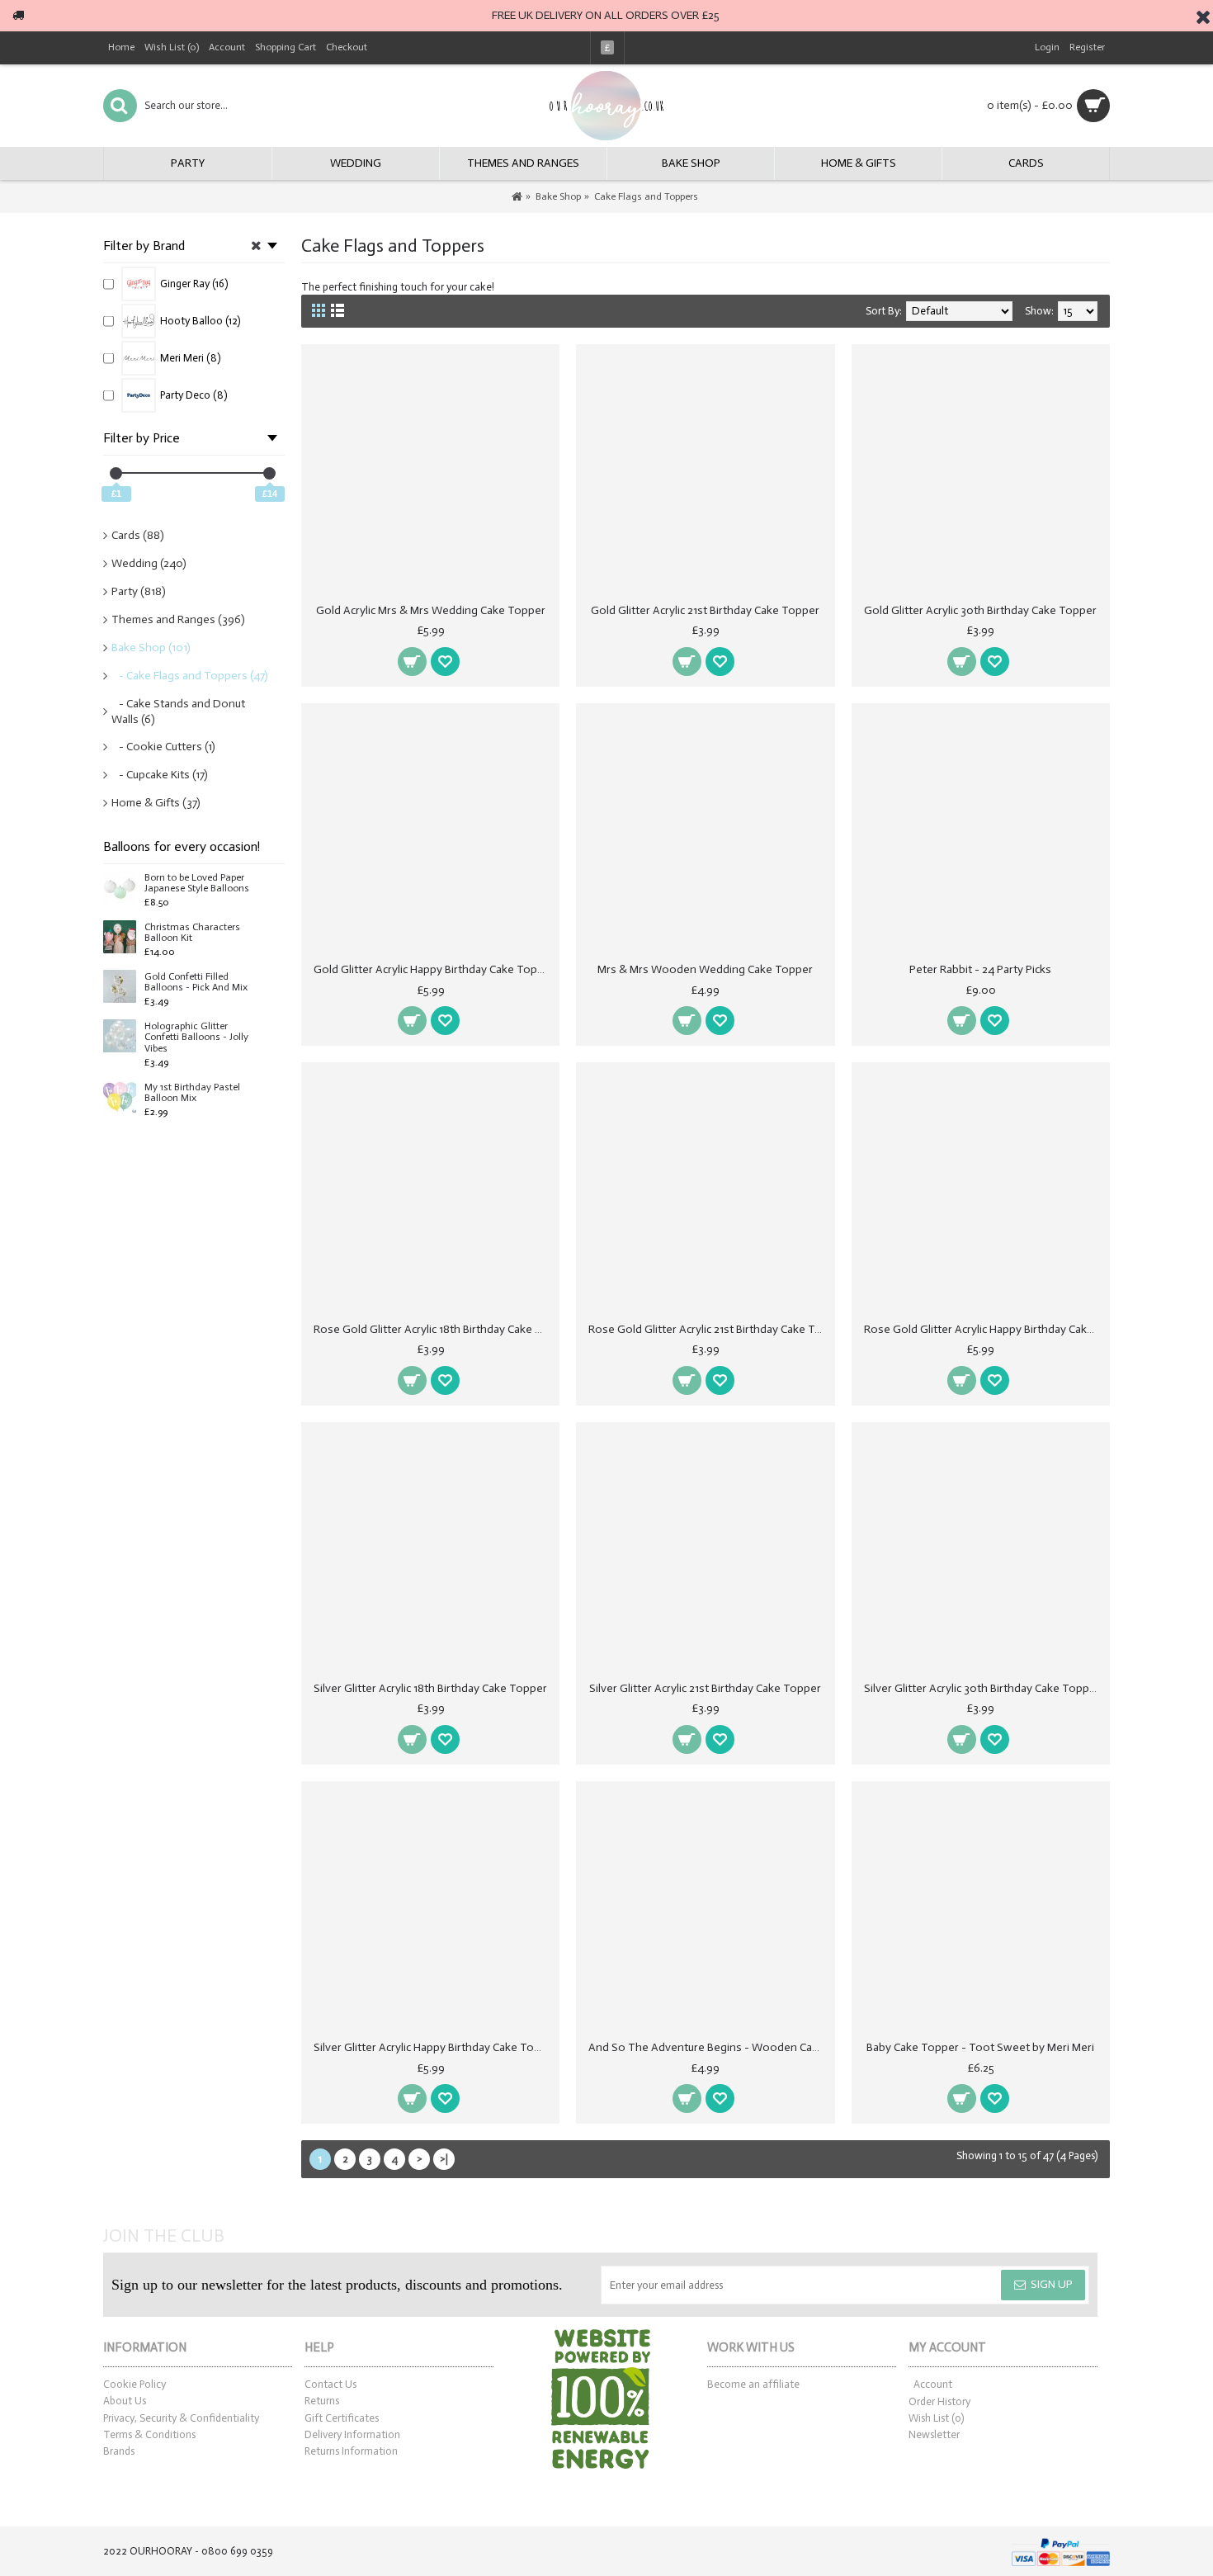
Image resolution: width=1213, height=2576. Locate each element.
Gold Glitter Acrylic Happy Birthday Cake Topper (433, 969)
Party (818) (139, 591)
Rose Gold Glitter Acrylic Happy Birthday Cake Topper (984, 1329)
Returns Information (351, 2451)
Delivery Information (352, 2434)
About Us (125, 2401)
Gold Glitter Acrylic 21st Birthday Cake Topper (705, 610)
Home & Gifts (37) (156, 803)
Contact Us (330, 2384)
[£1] (116, 473)
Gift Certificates (342, 2418)
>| (444, 2159)
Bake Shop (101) (151, 648)
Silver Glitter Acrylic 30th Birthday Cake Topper (982, 1688)
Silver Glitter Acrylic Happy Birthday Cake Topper (433, 2047)
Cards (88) (138, 535)
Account (933, 2384)
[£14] (269, 473)
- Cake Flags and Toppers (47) (190, 676)
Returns (322, 2401)
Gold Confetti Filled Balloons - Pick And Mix (196, 982)
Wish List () (936, 2418)
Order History (939, 2401)
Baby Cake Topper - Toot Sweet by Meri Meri (980, 2047)
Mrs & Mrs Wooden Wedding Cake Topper (705, 969)
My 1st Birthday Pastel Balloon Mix (192, 1093)
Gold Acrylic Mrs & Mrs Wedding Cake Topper (431, 610)
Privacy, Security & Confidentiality (181, 2418)
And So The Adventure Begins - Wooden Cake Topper (708, 2047)
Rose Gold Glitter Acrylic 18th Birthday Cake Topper (433, 1329)
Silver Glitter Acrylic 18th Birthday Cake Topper (430, 1688)
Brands (119, 2451)
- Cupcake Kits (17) (160, 775)
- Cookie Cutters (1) (163, 747)
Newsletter (934, 2434)
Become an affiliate (753, 2384)
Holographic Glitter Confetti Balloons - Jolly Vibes (196, 1037)
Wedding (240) (149, 563)
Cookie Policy (135, 2384)
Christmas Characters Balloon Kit (192, 933)
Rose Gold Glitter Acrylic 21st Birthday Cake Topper (708, 1329)
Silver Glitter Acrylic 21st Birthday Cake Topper (705, 1688)
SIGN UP (1052, 2284)
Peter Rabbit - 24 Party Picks (980, 969)
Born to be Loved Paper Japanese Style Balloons (197, 883)
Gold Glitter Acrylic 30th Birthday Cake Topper (980, 610)
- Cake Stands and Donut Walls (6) (178, 712)
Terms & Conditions (149, 2434)
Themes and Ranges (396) (178, 619)
